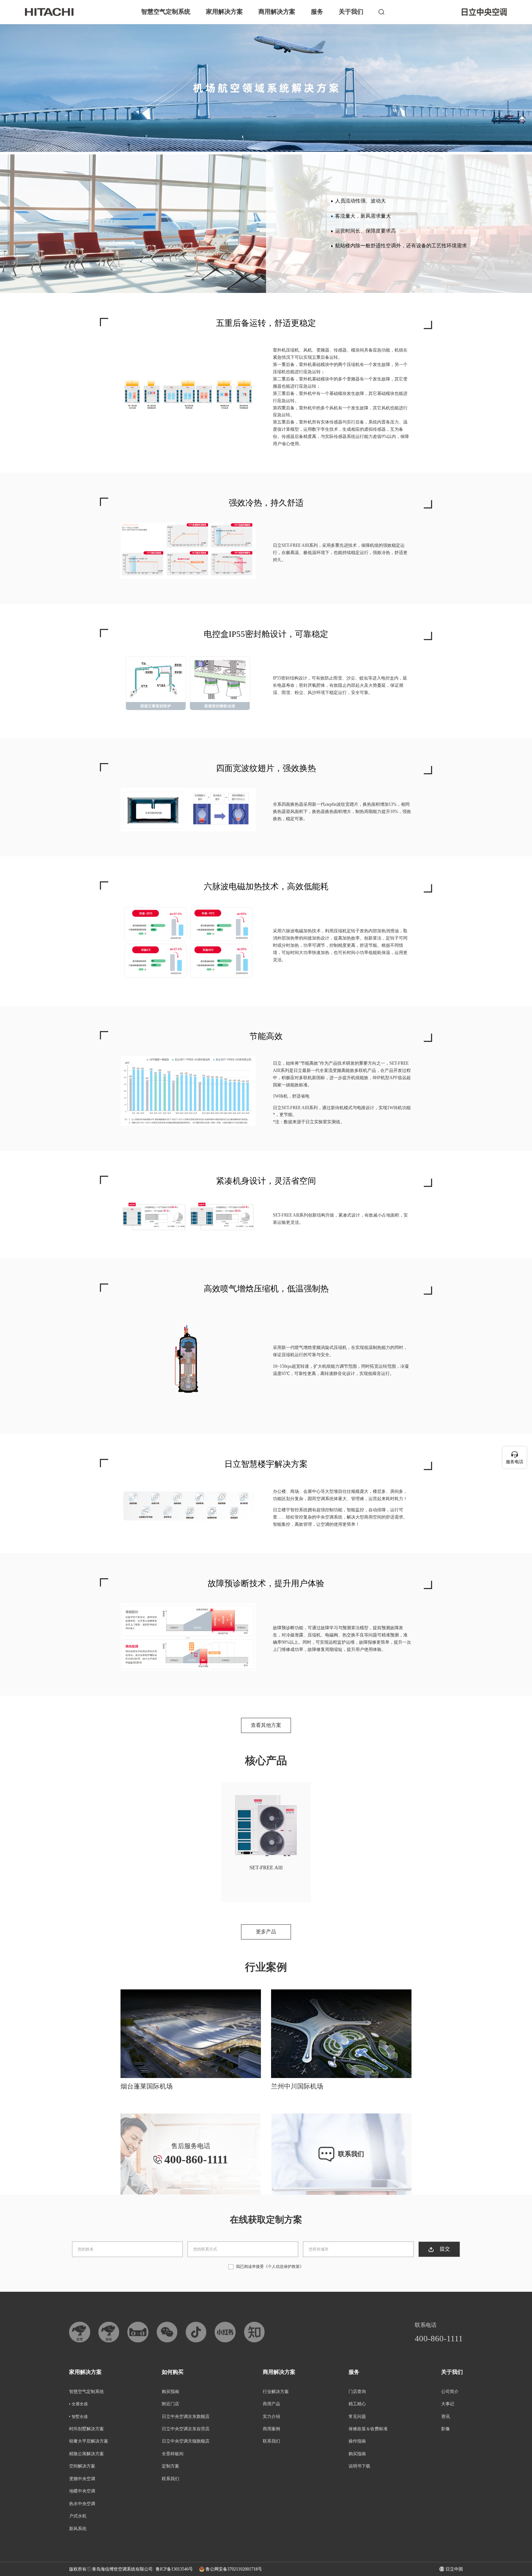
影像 (446, 2429)
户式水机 (78, 2516)
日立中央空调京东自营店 (186, 2429)
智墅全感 (80, 2417)
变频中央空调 (82, 2479)
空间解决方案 (82, 2466)
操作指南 (357, 2441)
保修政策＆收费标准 (368, 2429)
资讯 (446, 2417)
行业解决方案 (276, 2392)
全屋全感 (80, 2404)
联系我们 (170, 2479)
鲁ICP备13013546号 (174, 2569)
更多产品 (266, 1932)
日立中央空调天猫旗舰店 (186, 2441)
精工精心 (357, 2404)
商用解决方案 (277, 12)
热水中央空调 (82, 2504)
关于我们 (351, 12)
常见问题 (357, 2417)
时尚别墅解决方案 (86, 2429)
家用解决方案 (224, 12)
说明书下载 (359, 2466)
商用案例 (271, 2429)
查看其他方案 (266, 1725)
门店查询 (357, 2392)
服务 (317, 12)
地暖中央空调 (82, 2491)
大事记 (448, 2404)
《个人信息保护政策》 (284, 2266)
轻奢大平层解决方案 (89, 2441)
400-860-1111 (439, 2339)
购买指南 (170, 2392)
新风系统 (78, 2529)
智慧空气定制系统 (166, 12)
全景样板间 (173, 2454)
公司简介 (450, 2392)
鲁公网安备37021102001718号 (234, 2569)
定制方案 (170, 2466)
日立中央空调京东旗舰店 (186, 2417)
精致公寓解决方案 (86, 2454)
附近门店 (170, 2404)
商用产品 (271, 2404)
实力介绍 (271, 2417)
